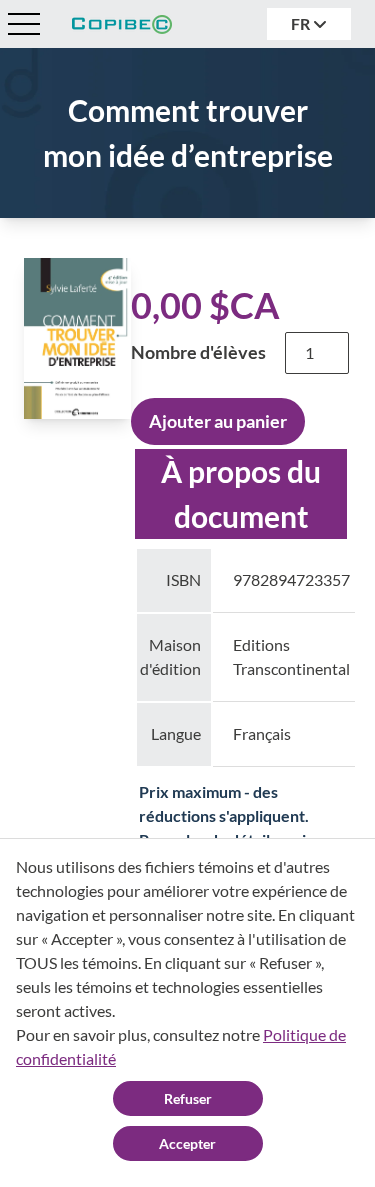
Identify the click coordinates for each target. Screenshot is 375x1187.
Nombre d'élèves (198, 352)
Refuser (188, 1098)
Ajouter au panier (218, 421)
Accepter (187, 1143)
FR (302, 23)
